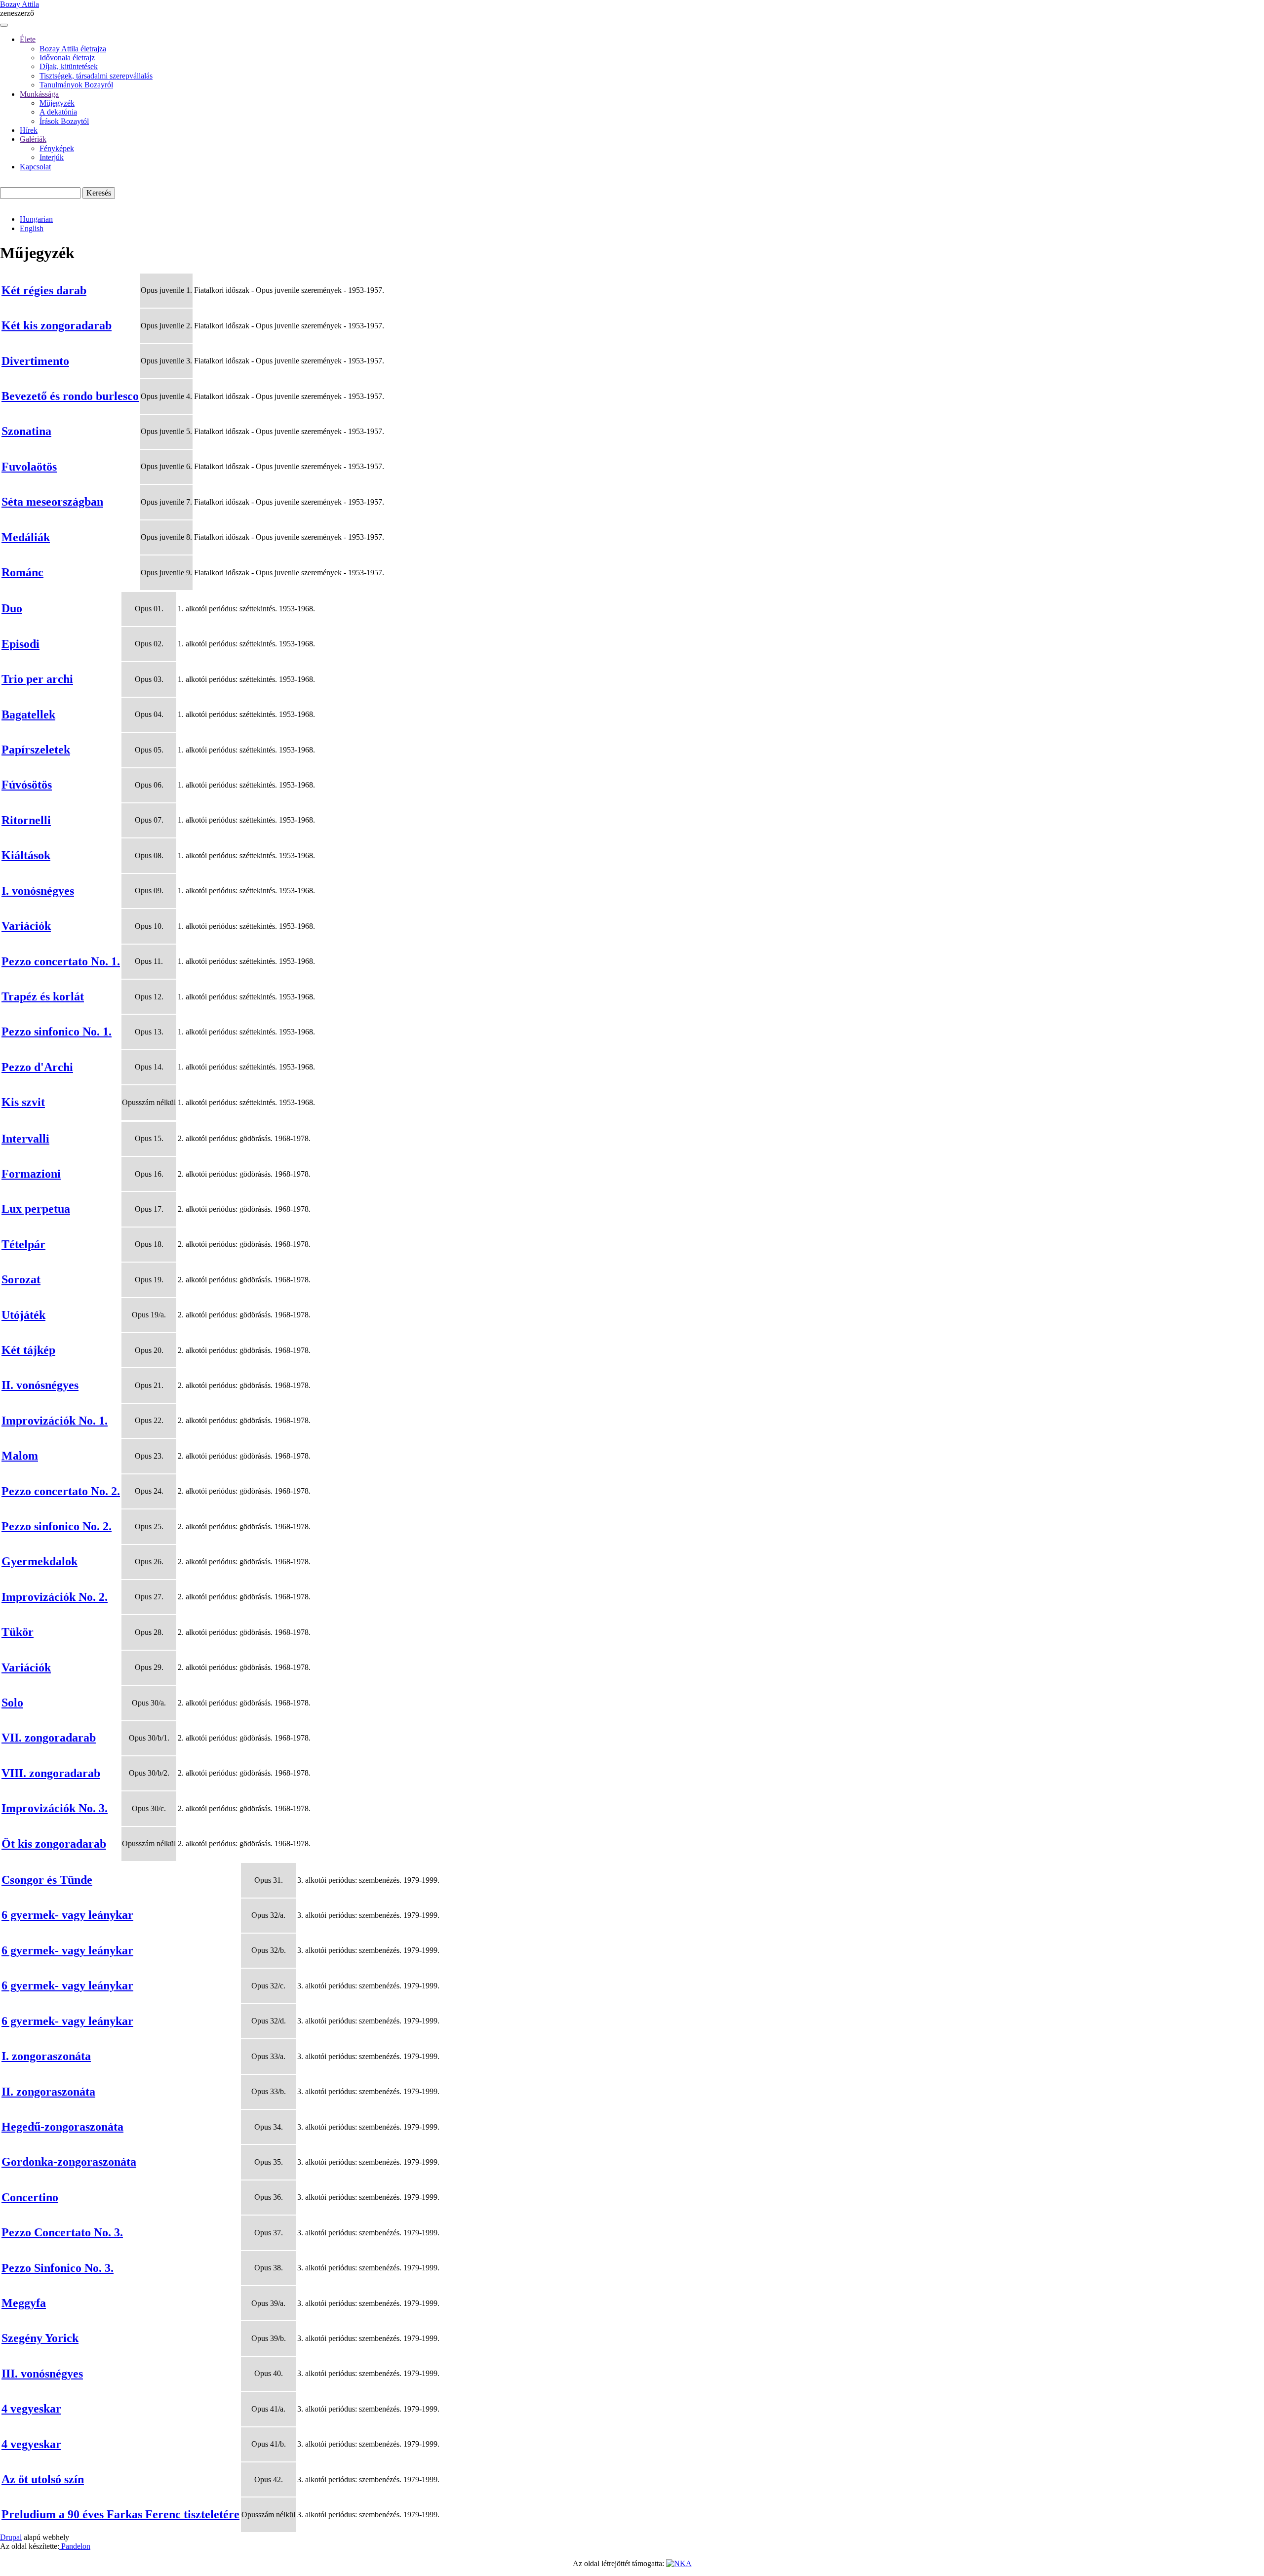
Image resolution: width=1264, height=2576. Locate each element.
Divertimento (35, 361)
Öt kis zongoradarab (54, 1844)
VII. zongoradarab (49, 1738)
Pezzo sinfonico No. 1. (57, 1031)
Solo (12, 1703)
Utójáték (23, 1315)
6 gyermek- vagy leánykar (67, 1915)
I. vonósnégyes (38, 891)
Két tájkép (28, 1350)
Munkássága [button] (39, 94)
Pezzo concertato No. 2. (61, 1491)
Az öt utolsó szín (43, 2479)
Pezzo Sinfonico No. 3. (58, 2268)
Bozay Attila (20, 4)
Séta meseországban (52, 502)
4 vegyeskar (31, 2409)
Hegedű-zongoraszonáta (62, 2127)
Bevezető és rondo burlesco (70, 396)
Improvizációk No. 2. (55, 1597)
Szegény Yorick (40, 2338)
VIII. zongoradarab (51, 1773)
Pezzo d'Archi (37, 1067)
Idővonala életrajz (67, 58)
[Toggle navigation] (4, 25)
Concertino (30, 2197)
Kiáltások (26, 855)
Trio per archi (37, 679)
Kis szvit (23, 1102)
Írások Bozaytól (64, 121)
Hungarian (36, 219)
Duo (12, 608)
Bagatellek (28, 714)
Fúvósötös (27, 785)
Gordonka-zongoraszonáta (69, 2162)
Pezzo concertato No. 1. (61, 961)
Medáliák (26, 537)
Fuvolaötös (29, 467)
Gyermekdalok (39, 1561)
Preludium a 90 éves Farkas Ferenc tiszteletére (120, 2514)
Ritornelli (26, 820)
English (32, 228)
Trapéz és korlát (43, 996)
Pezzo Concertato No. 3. (62, 2232)
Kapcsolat (35, 167)
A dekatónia (58, 112)
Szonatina (26, 431)
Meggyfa (24, 2303)
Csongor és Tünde (47, 1880)
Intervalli (25, 1139)
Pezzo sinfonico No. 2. (57, 1526)
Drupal (11, 2537)
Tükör (18, 1632)
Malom (20, 1456)
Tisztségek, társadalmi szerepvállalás (96, 76)
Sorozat (21, 1279)
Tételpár (23, 1244)
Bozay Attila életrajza (73, 49)
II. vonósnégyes (40, 1385)
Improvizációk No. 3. (55, 1808)
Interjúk (52, 157)
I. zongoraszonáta (46, 2056)
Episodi (20, 644)
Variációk (26, 926)
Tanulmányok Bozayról (76, 85)
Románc (22, 572)
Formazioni (31, 1174)
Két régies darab (44, 290)
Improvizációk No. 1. (55, 1421)
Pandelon (75, 2546)
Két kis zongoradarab (57, 325)
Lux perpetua (36, 1209)
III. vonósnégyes (42, 2374)
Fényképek (57, 148)
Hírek (29, 130)
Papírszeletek (36, 750)
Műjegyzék (57, 103)
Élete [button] (28, 39)
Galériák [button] (33, 139)
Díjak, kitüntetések (69, 66)
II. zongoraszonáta (48, 2092)
